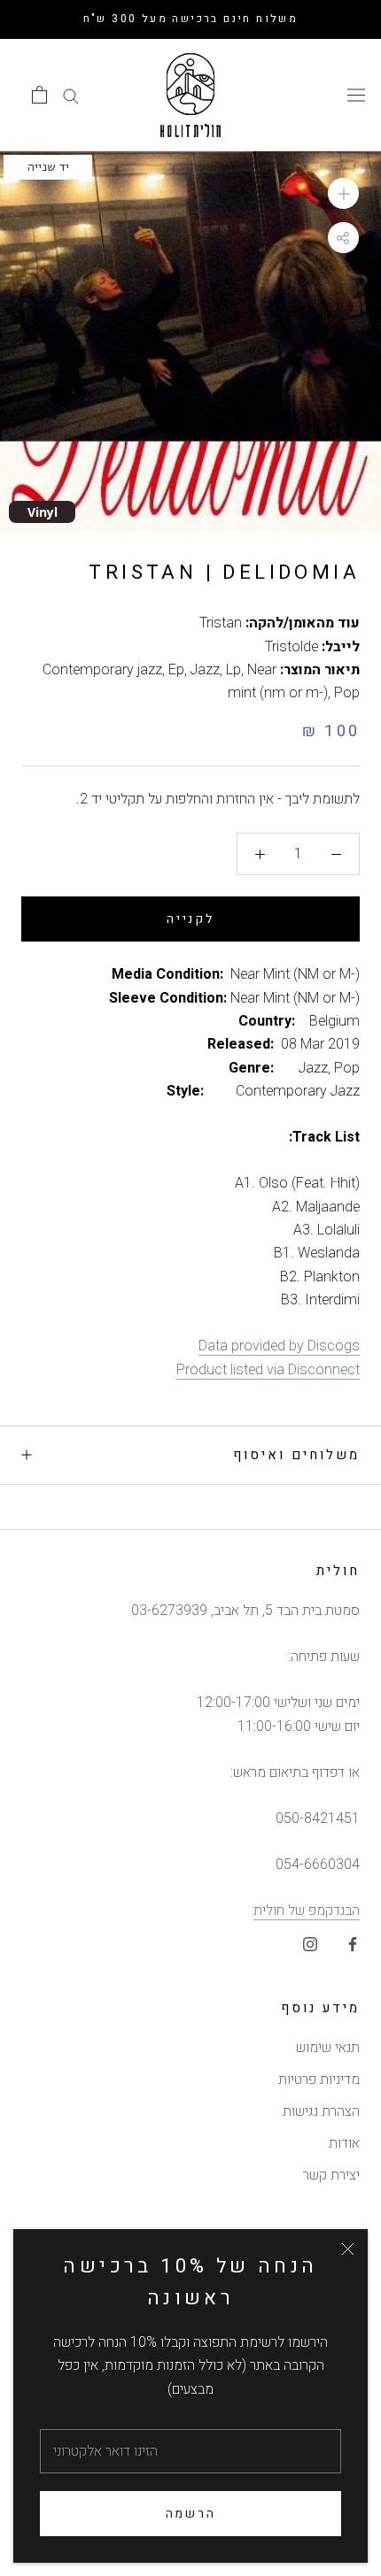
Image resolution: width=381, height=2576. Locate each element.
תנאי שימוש (328, 2048)
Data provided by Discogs (279, 1346)
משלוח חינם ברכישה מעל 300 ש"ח (191, 19)
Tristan (221, 623)
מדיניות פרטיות (319, 2080)
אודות (344, 2143)
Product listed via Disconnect (268, 1370)
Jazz (205, 670)
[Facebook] (353, 1943)
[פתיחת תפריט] (356, 95)
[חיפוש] (71, 95)
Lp (233, 670)
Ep (176, 670)
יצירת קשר (331, 2175)
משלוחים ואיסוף (296, 1455)
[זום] (343, 193)
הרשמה (191, 2514)
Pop (347, 693)
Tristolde (292, 647)
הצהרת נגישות (321, 2111)
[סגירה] (348, 2249)
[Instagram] (310, 1943)
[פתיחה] (39, 95)
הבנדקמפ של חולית (307, 1911)
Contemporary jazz (102, 670)
